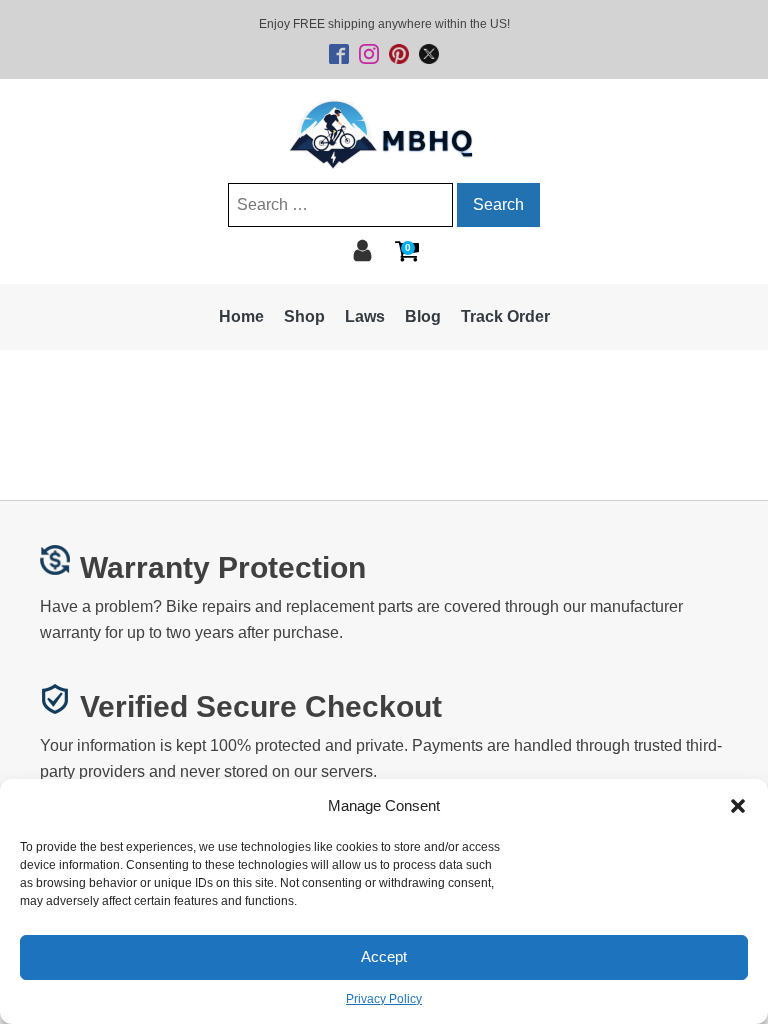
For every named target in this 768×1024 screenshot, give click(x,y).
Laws (365, 316)
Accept (384, 956)
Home (241, 316)
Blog (423, 316)
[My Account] (362, 250)
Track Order (505, 316)
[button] (738, 806)
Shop (304, 316)
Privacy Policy (384, 999)
